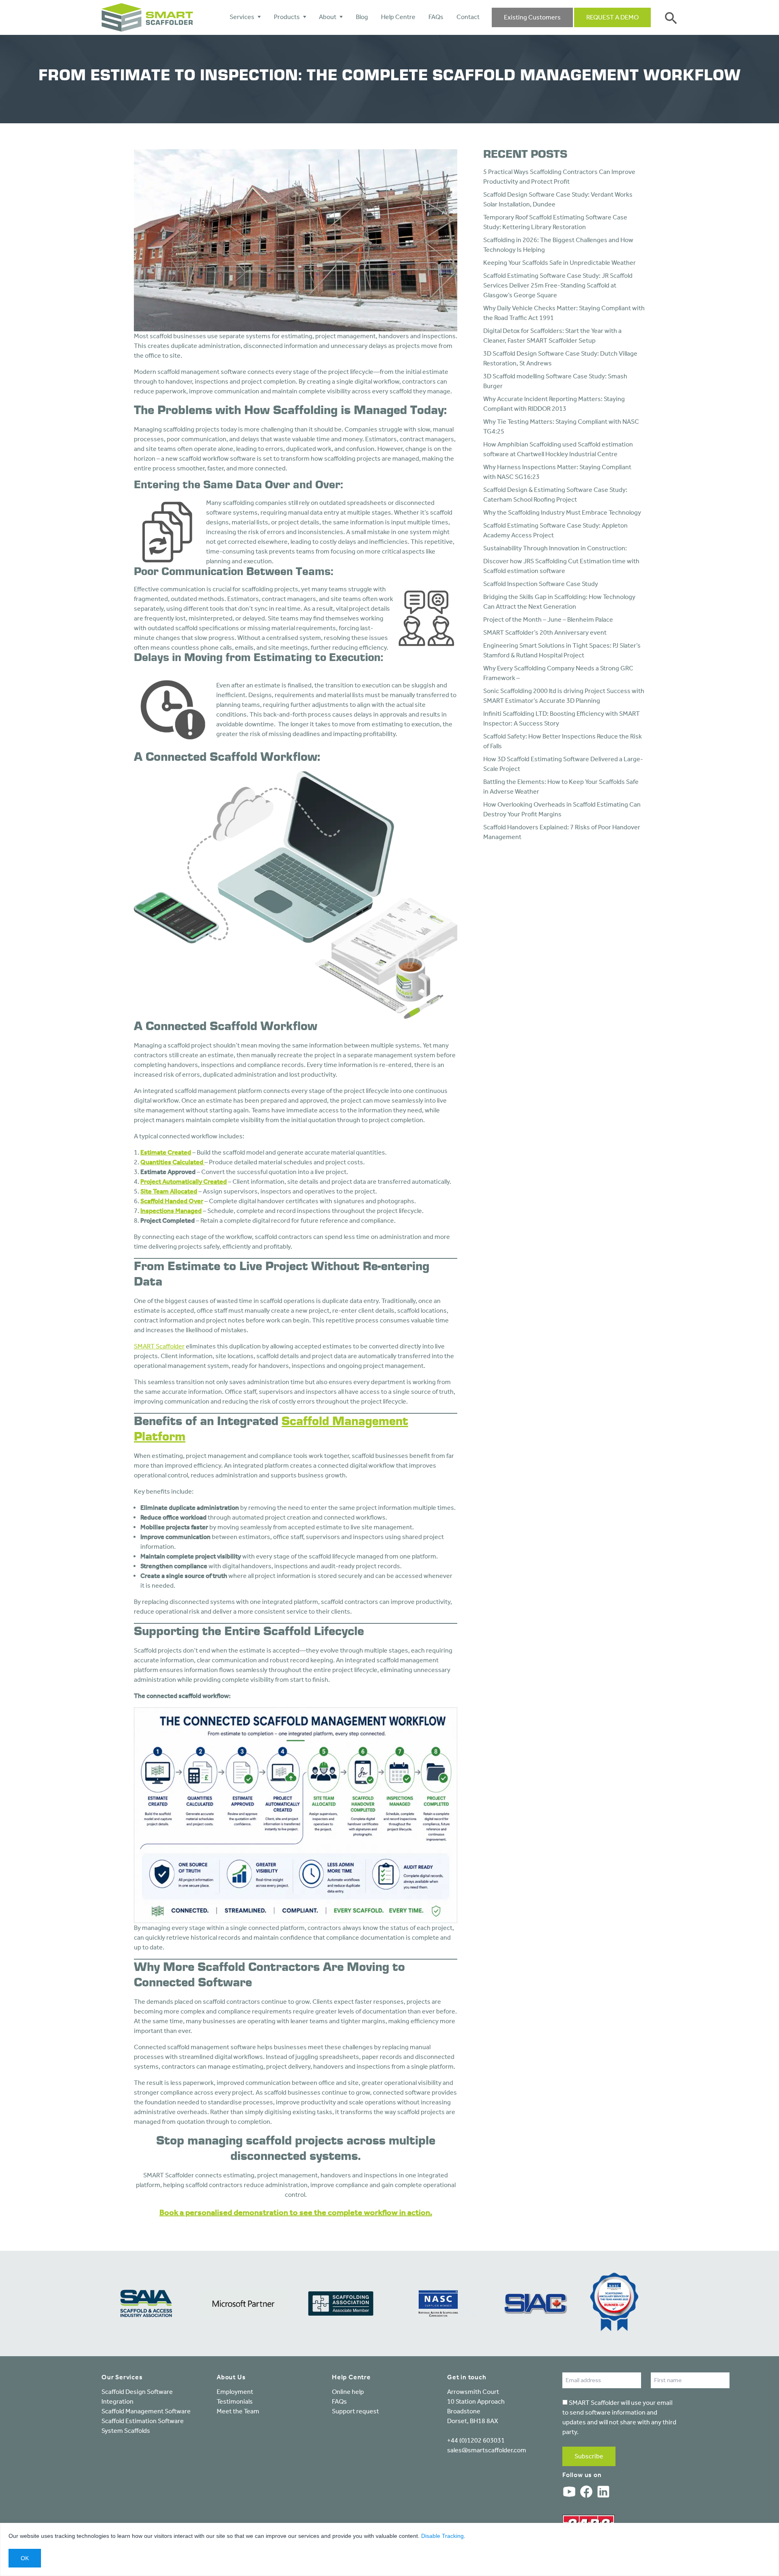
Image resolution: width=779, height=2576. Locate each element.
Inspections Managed (171, 1211)
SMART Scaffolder (159, 1346)
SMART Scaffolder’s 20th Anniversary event (545, 632)
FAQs (339, 2401)
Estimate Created (166, 1152)
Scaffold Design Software (137, 2392)
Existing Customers (532, 17)
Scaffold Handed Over (172, 1201)
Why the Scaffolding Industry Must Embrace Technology (562, 512)
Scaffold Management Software (146, 2411)
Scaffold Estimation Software (143, 2421)
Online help (348, 2392)
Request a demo (612, 17)
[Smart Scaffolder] (147, 17)
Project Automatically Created (184, 1182)
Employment (235, 2392)
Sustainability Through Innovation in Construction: (555, 548)
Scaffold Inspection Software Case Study (541, 584)
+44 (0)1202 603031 (476, 2440)
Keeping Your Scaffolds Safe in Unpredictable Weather (560, 263)
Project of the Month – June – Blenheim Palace (548, 619)
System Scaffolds (126, 2431)
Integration (117, 2401)
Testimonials (235, 2401)
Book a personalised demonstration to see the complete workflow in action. (296, 2212)
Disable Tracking (442, 2536)
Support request (355, 2411)
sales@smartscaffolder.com (487, 2450)
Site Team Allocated (169, 1191)
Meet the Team (238, 2411)
